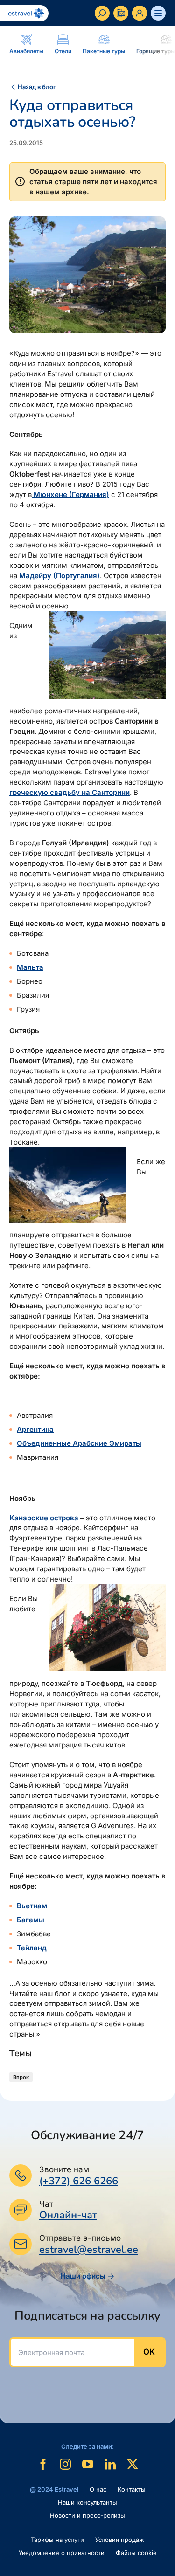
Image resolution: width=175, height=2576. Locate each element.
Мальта (30, 967)
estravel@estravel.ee (89, 2250)
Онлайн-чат (68, 2215)
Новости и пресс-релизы (87, 2515)
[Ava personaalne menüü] (140, 13)
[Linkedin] (110, 2464)
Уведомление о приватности (62, 2553)
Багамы (31, 1920)
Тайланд (32, 1948)
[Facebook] (43, 2464)
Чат (46, 2204)
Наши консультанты (87, 2502)
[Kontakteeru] (121, 13)
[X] (133, 2464)
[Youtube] (88, 2464)
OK (149, 2352)
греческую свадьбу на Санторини (70, 792)
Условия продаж (120, 2540)
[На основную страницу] (24, 13)
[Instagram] (65, 2464)
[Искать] (102, 13)
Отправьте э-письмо (80, 2238)
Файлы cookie (136, 2553)
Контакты (132, 2489)
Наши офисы (83, 2276)
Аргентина (35, 1429)
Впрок (21, 2077)
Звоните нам (64, 2169)
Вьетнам (32, 1906)
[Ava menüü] (158, 13)
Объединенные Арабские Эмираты (79, 1443)
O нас (98, 2489)
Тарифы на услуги (57, 2540)
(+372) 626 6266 (79, 2181)
